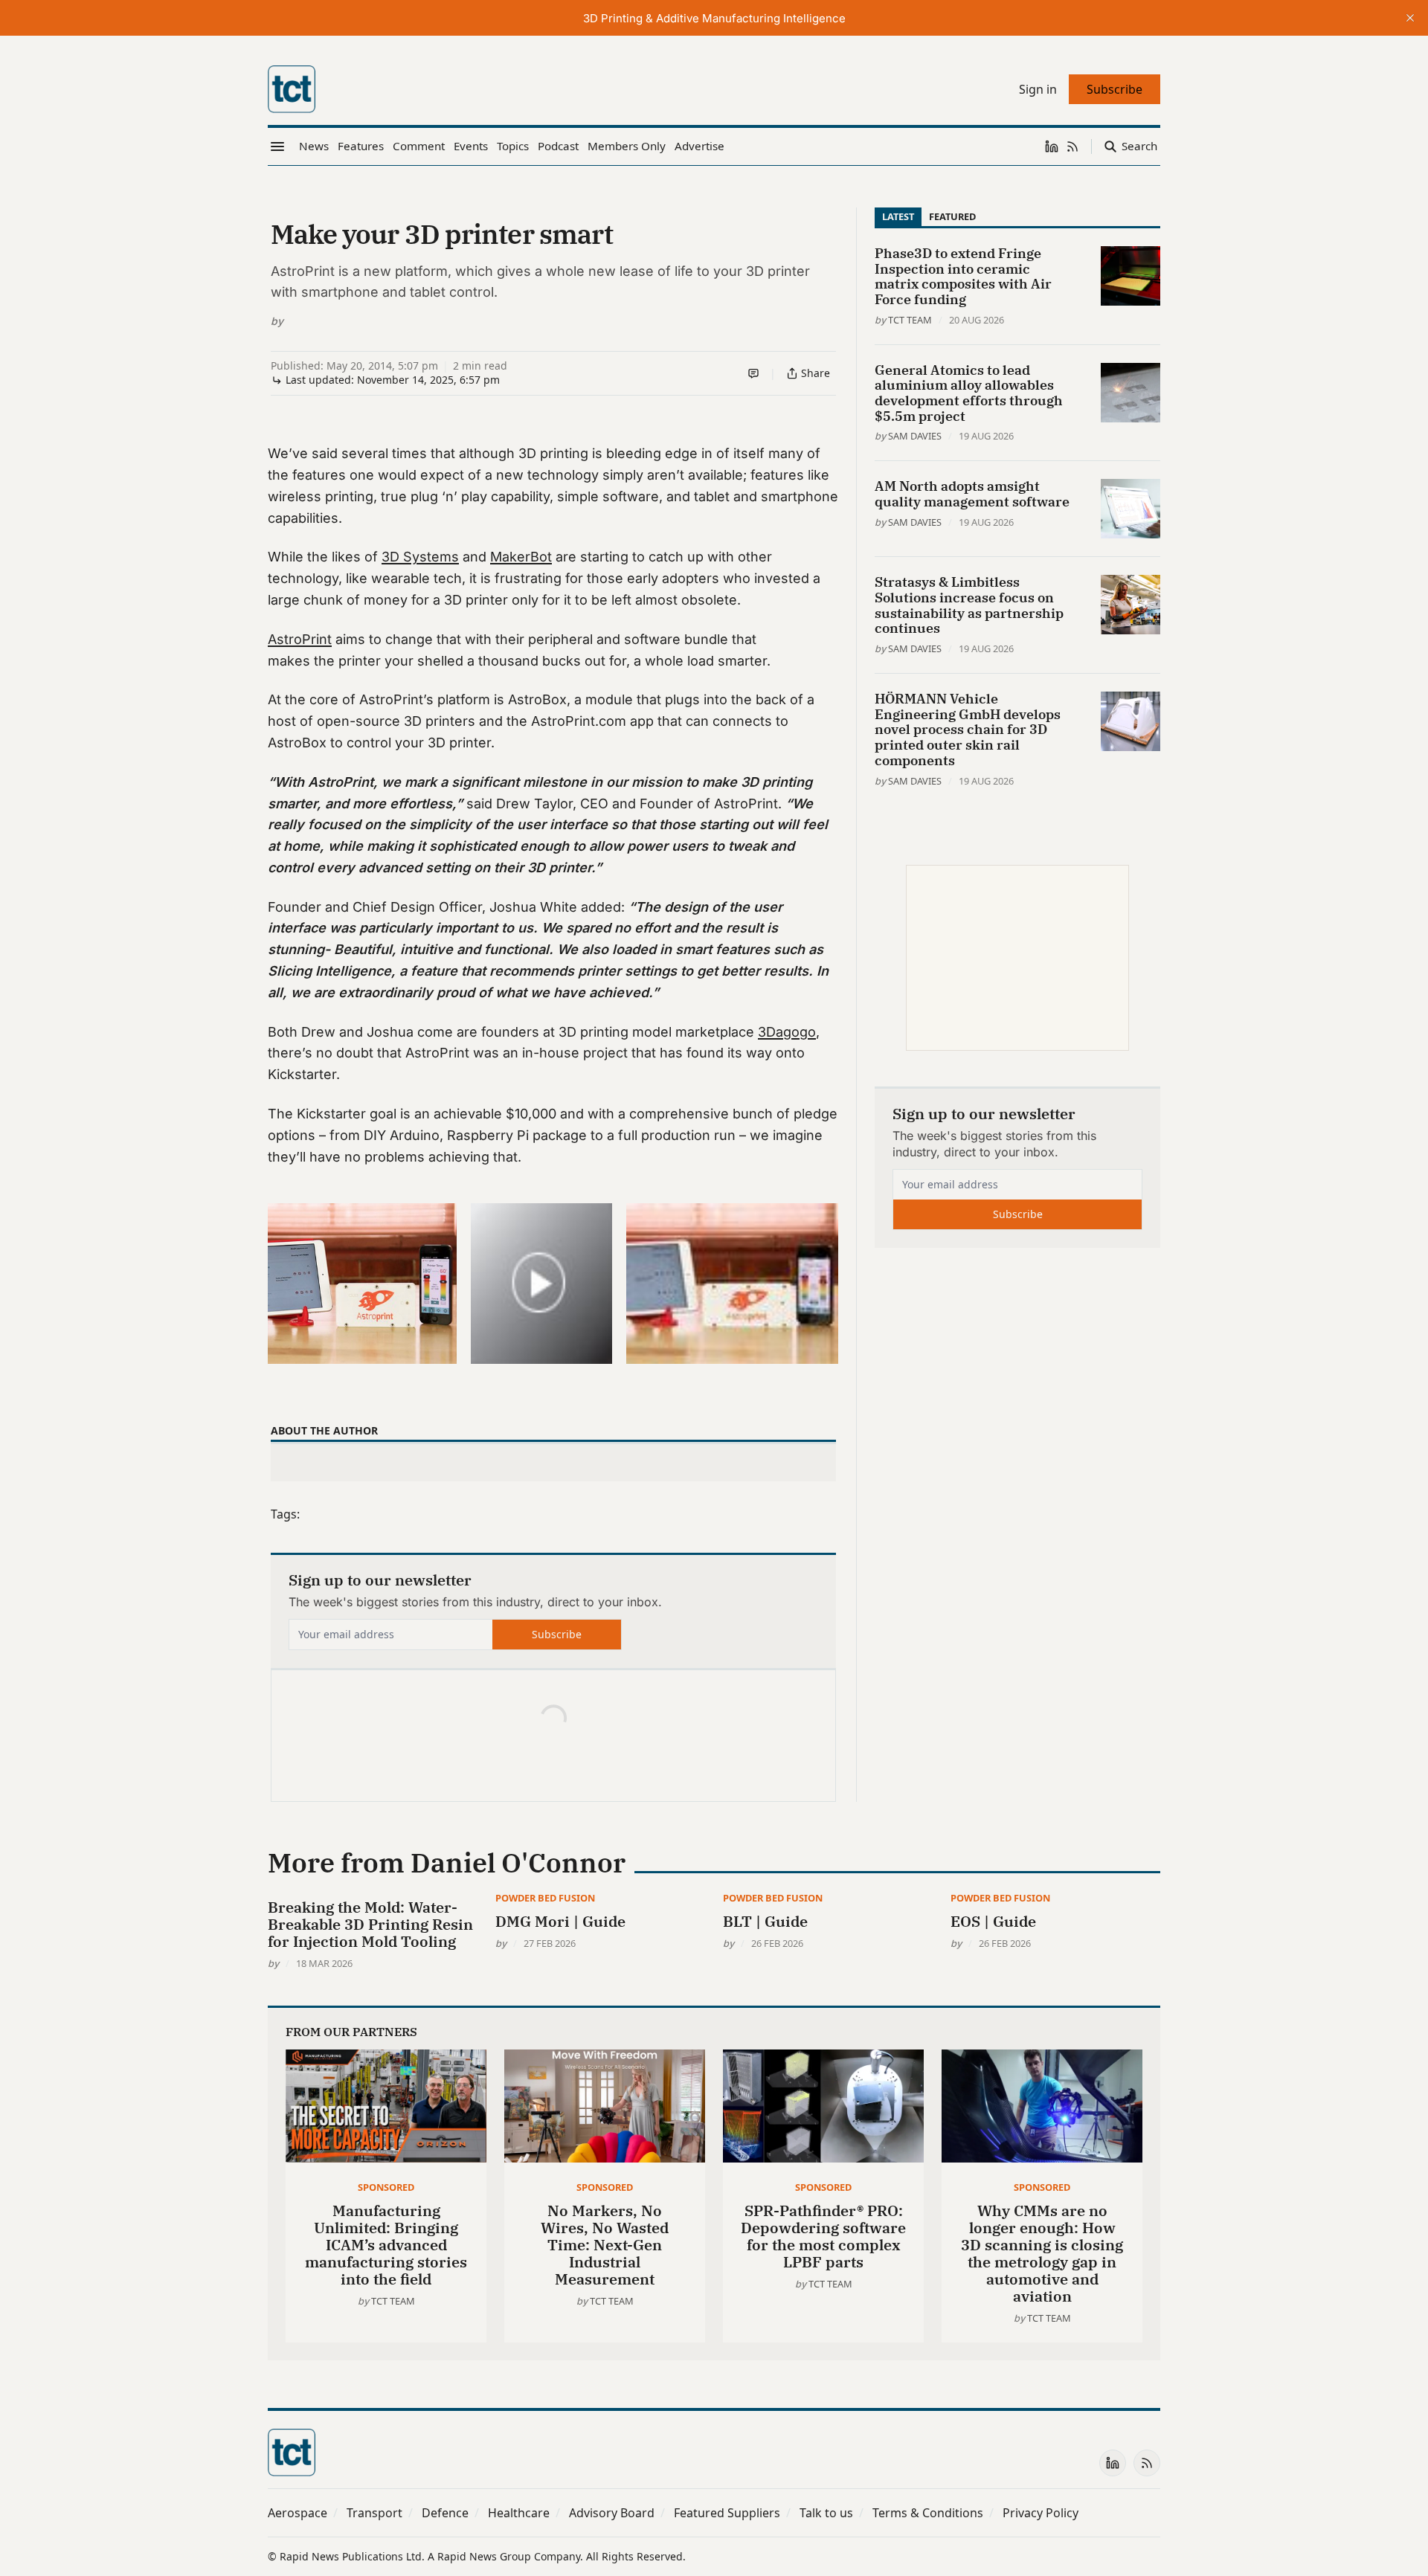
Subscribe (557, 1634)
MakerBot (521, 557)
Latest (898, 216)
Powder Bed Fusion (545, 1898)
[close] (1410, 18)
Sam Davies (915, 436)
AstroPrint (300, 639)
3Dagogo (787, 1032)
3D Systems (420, 557)
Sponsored (386, 2187)
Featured (952, 216)
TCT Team (910, 320)
